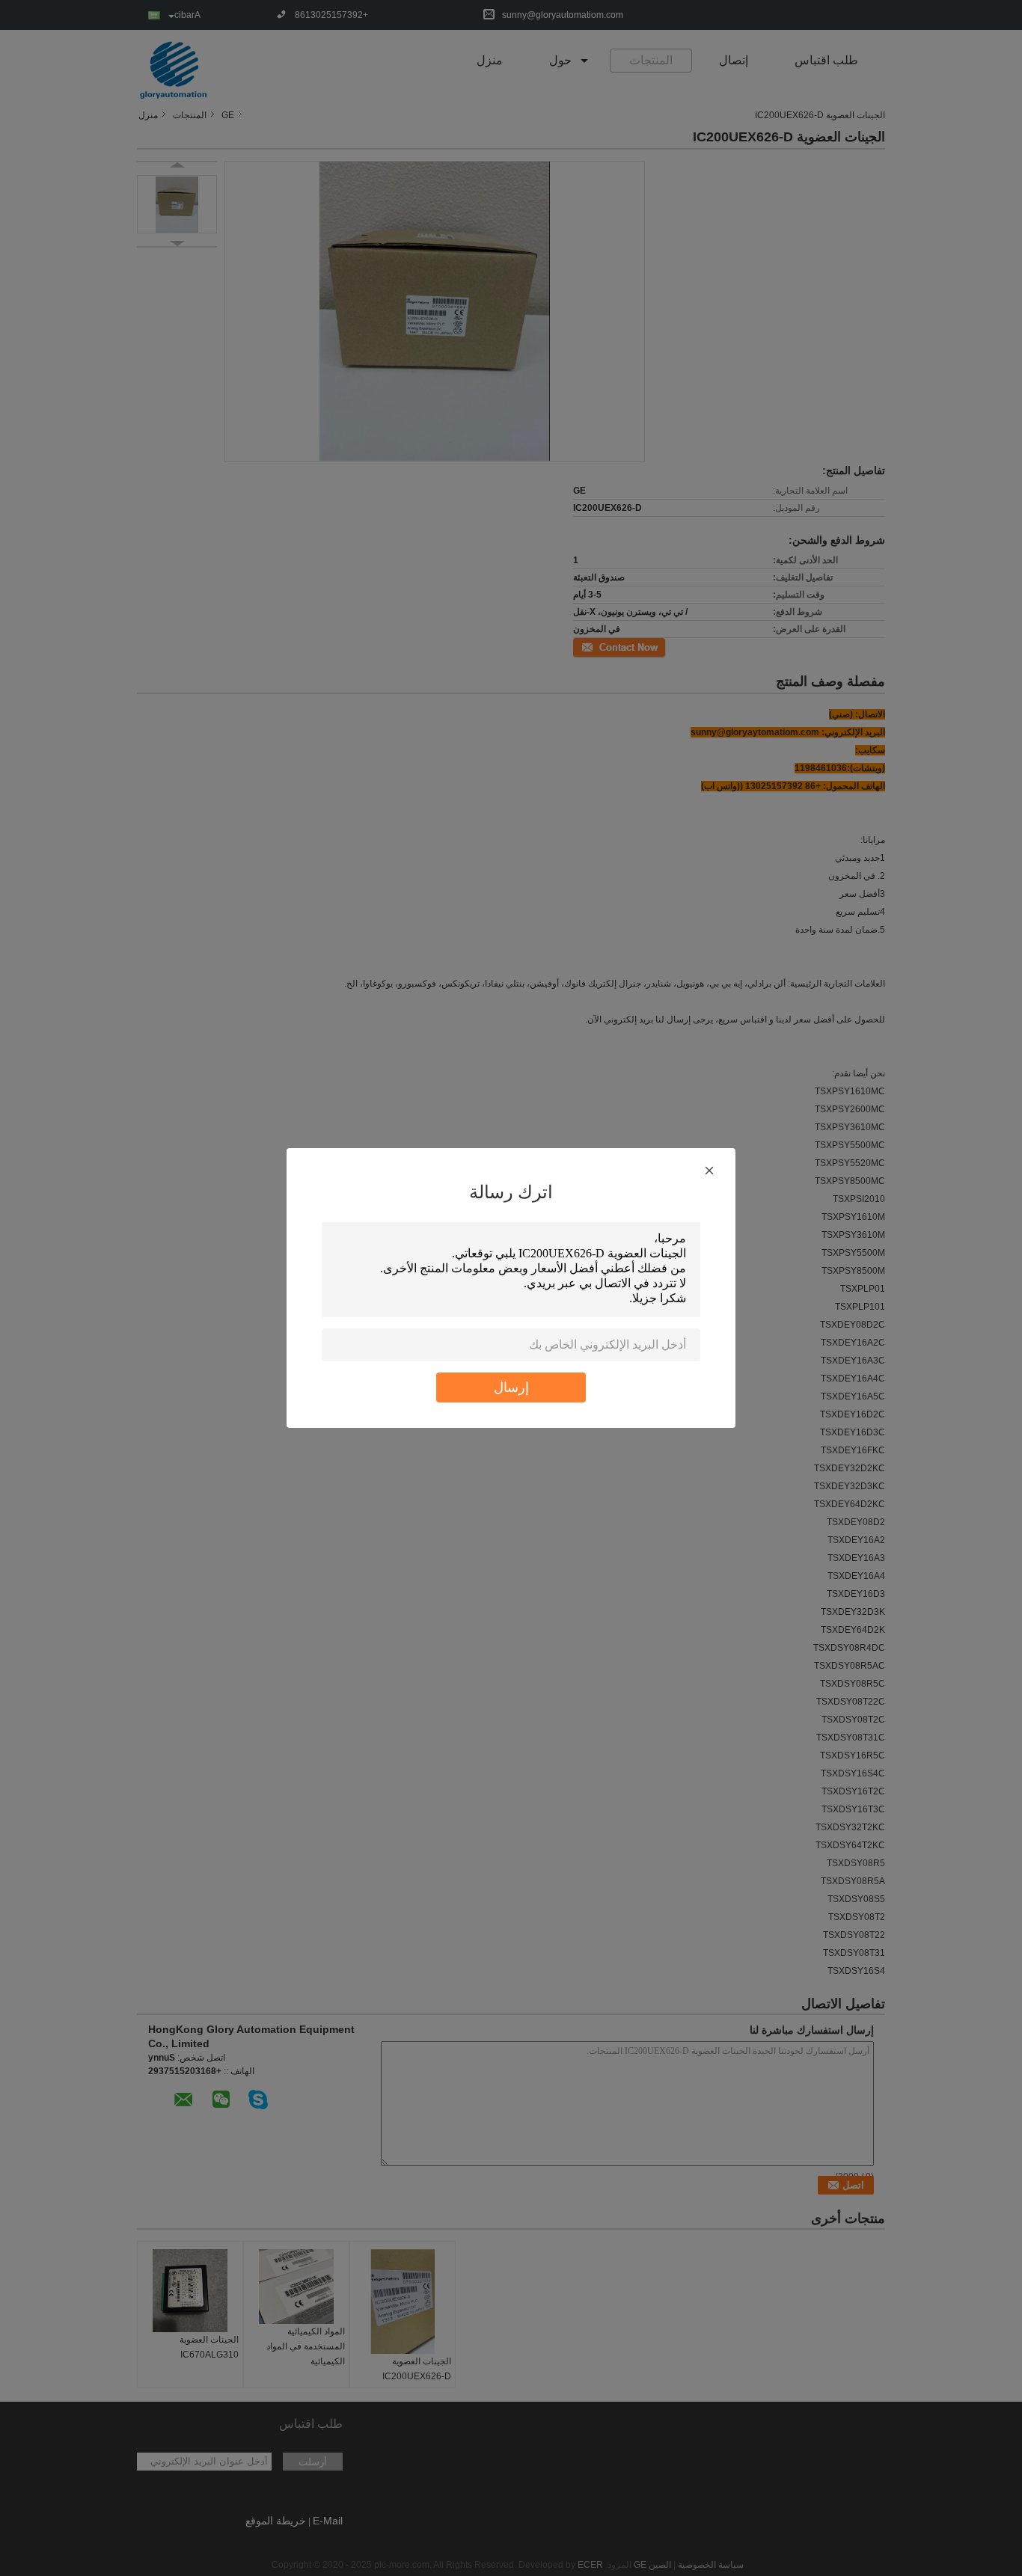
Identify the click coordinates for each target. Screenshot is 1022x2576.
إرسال (511, 1387)
